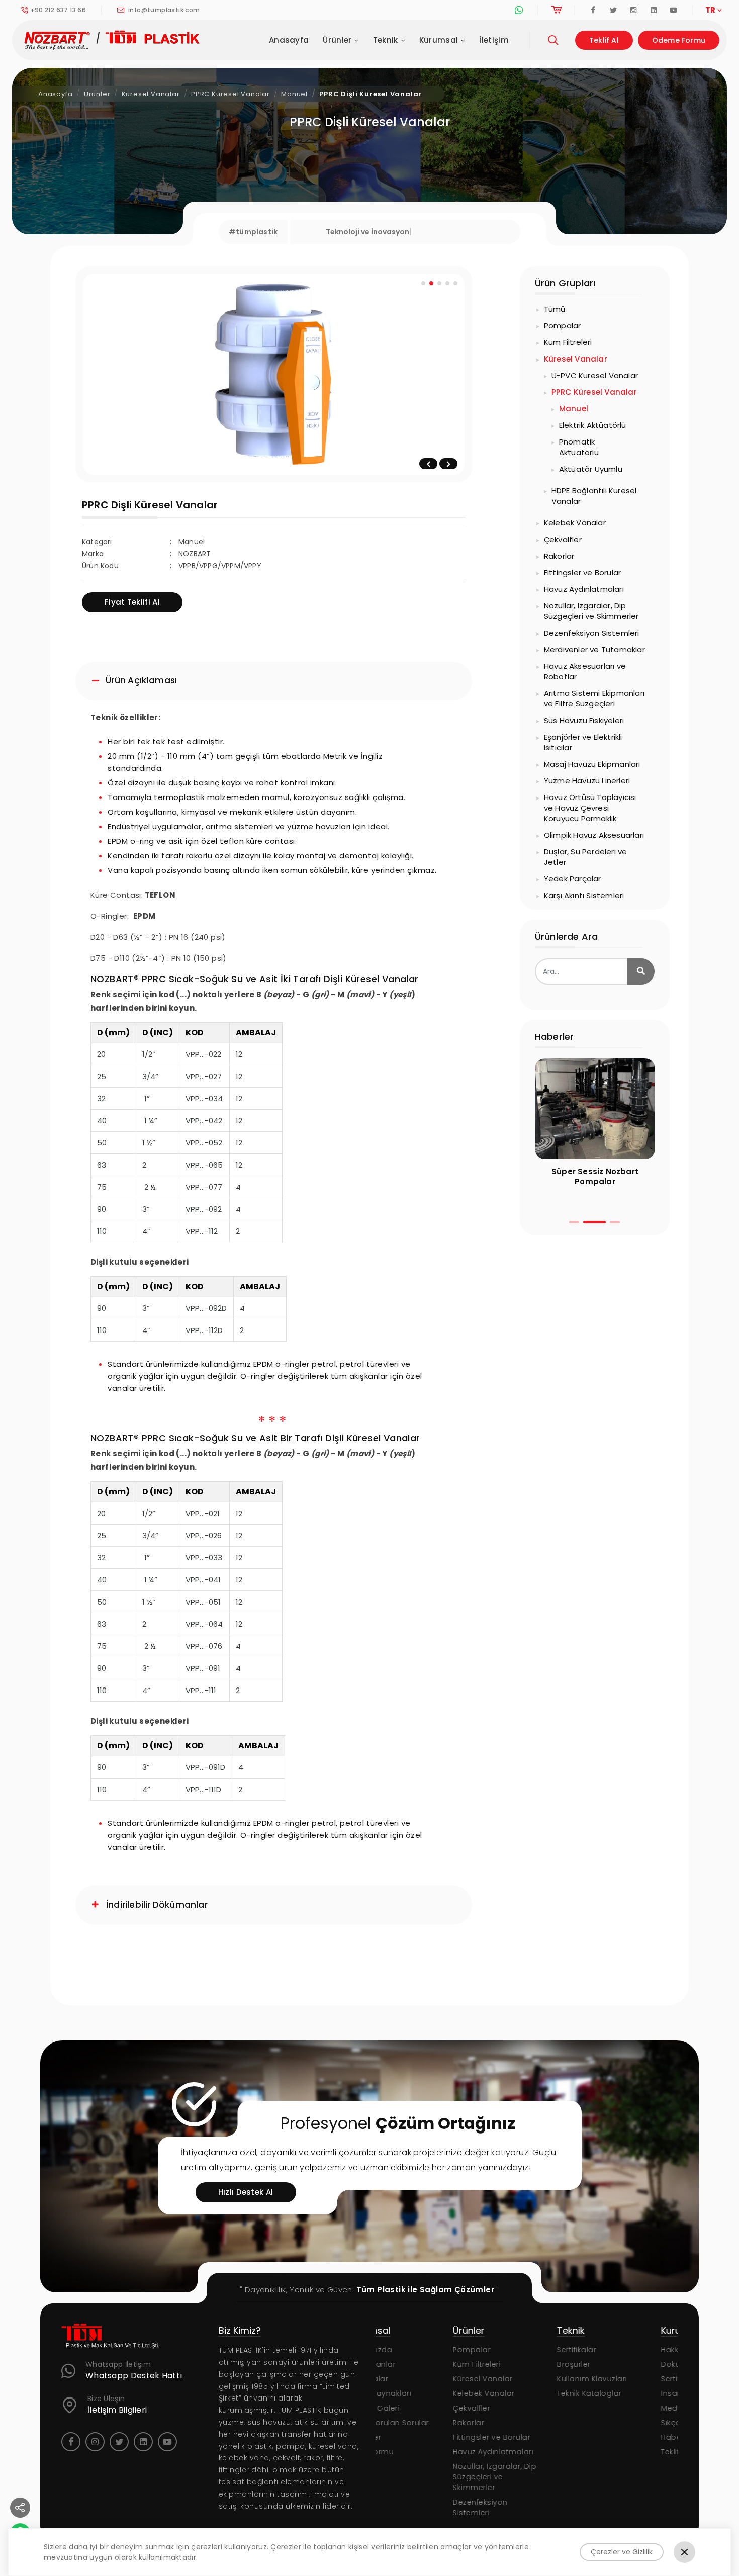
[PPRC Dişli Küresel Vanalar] (274, 374)
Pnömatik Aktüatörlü (579, 447)
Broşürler (496, 2364)
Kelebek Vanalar (575, 523)
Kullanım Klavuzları (515, 2379)
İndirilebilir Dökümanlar (157, 1905)
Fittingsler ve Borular (582, 572)
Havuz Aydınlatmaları (584, 589)
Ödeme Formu (679, 40)
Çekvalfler (563, 539)
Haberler (600, 2437)
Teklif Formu (606, 2452)
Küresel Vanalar (151, 94)
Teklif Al (604, 40)
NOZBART (195, 554)
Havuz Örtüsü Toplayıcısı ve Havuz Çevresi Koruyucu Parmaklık (590, 808)
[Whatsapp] (519, 10)
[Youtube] (674, 10)
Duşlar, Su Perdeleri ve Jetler (586, 857)
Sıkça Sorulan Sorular (624, 2423)
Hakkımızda (605, 2350)
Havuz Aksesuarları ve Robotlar (585, 671)
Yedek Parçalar (573, 879)
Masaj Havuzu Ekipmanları (592, 764)
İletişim (494, 40)
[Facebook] (593, 10)
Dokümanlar (607, 2364)
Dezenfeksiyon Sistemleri (592, 633)
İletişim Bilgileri (117, 2410)
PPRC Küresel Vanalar (230, 94)
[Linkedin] (654, 10)
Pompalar (563, 326)
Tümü (555, 309)
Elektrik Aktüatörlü (593, 425)
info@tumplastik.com (163, 10)
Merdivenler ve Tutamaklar (594, 649)
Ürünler (337, 40)
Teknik (386, 40)
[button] (574, 1222)
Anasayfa (289, 40)
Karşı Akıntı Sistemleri (584, 895)
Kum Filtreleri (568, 342)
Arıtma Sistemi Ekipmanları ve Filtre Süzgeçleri (594, 698)
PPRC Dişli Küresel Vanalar (371, 94)
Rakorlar (559, 556)
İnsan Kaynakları (615, 2393)
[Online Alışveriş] (556, 10)
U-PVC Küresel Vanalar (595, 375)
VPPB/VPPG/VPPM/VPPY (220, 566)
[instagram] (95, 2442)
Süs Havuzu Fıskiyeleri (584, 720)
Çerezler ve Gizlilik (622, 2552)
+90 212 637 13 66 (58, 10)
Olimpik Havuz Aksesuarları (594, 835)
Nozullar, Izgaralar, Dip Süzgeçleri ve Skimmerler (591, 611)
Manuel (294, 94)
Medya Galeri (609, 2408)
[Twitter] (613, 10)
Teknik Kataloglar (512, 2393)
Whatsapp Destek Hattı (134, 2376)
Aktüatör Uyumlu (591, 469)
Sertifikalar (499, 2350)
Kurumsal (439, 40)
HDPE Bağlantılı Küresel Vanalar (594, 496)
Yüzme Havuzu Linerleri (587, 781)
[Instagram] (633, 10)
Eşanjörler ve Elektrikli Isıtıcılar (583, 742)
